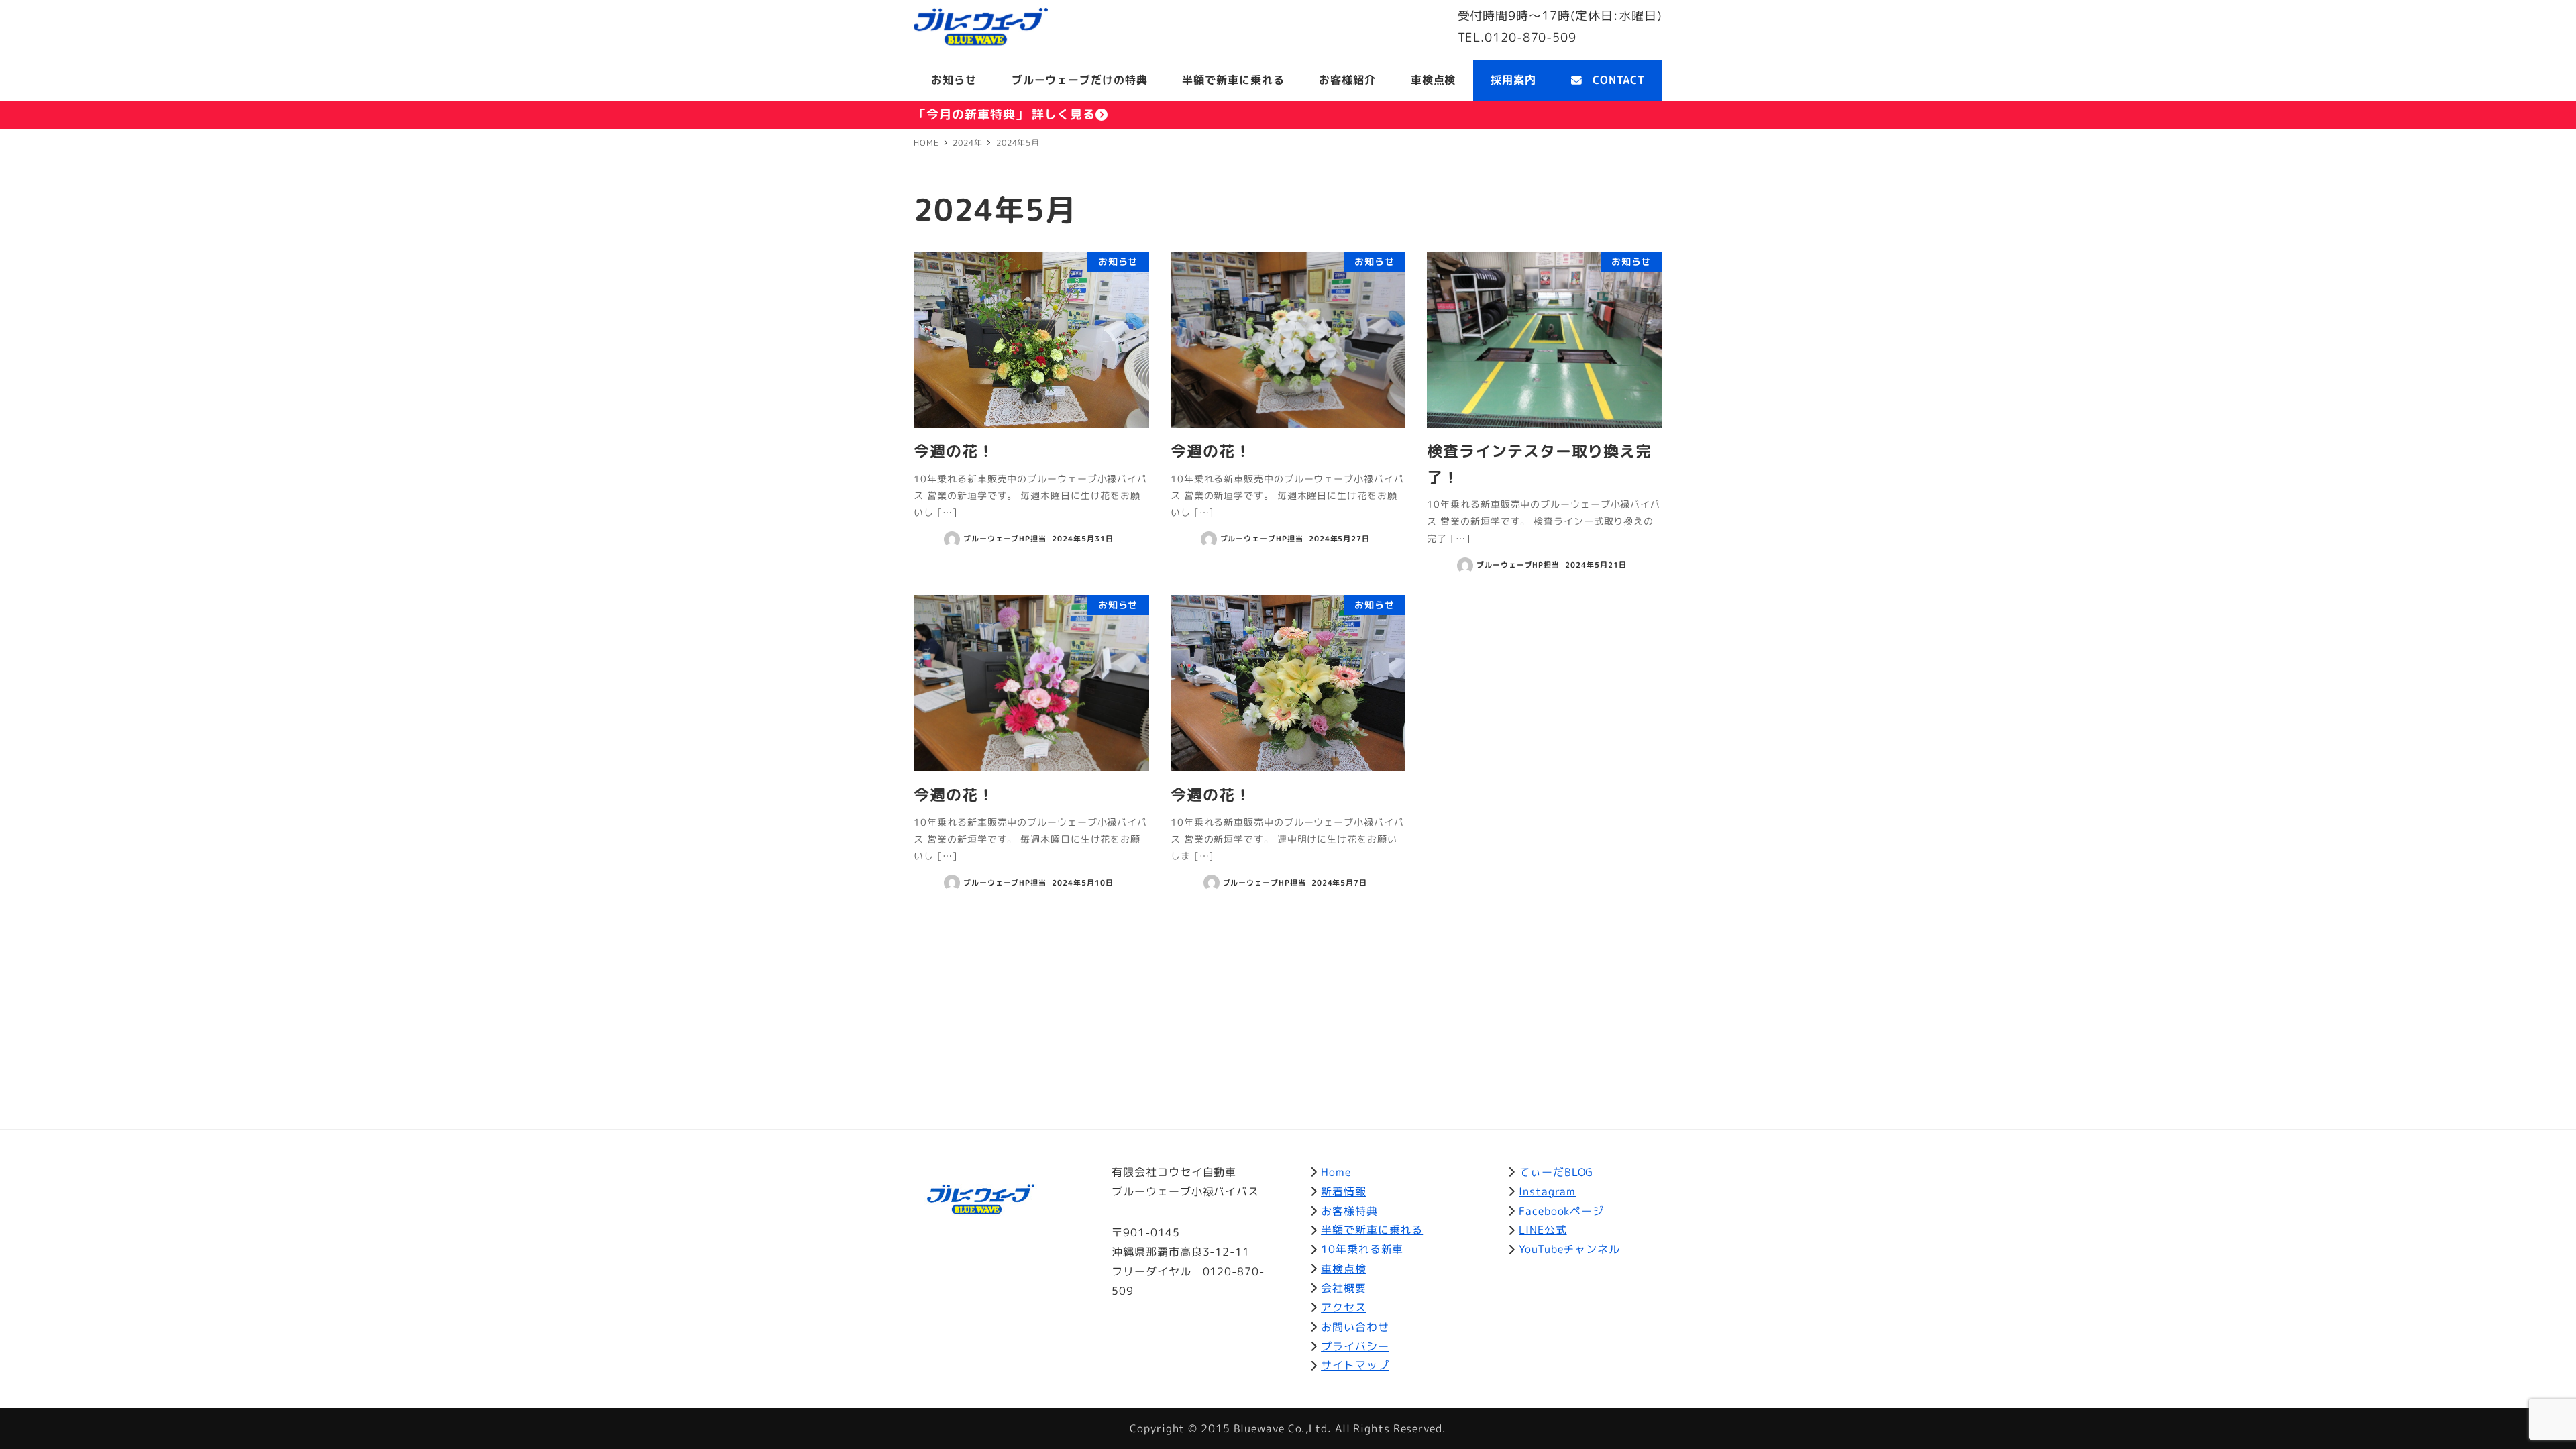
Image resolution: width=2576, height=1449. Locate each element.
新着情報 (1344, 1191)
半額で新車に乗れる (1372, 1230)
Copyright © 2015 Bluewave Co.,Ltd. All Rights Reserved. (1288, 1428)
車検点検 (1344, 1269)
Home (1336, 1172)
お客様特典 (1349, 1211)
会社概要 (1344, 1288)
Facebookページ (1561, 1211)
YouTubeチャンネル (1569, 1249)
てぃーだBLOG (1556, 1172)
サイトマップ (1355, 1365)
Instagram (1547, 1191)
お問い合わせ (1355, 1327)
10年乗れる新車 (1362, 1249)
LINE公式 (1543, 1230)
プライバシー (1355, 1346)
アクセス (1344, 1307)
